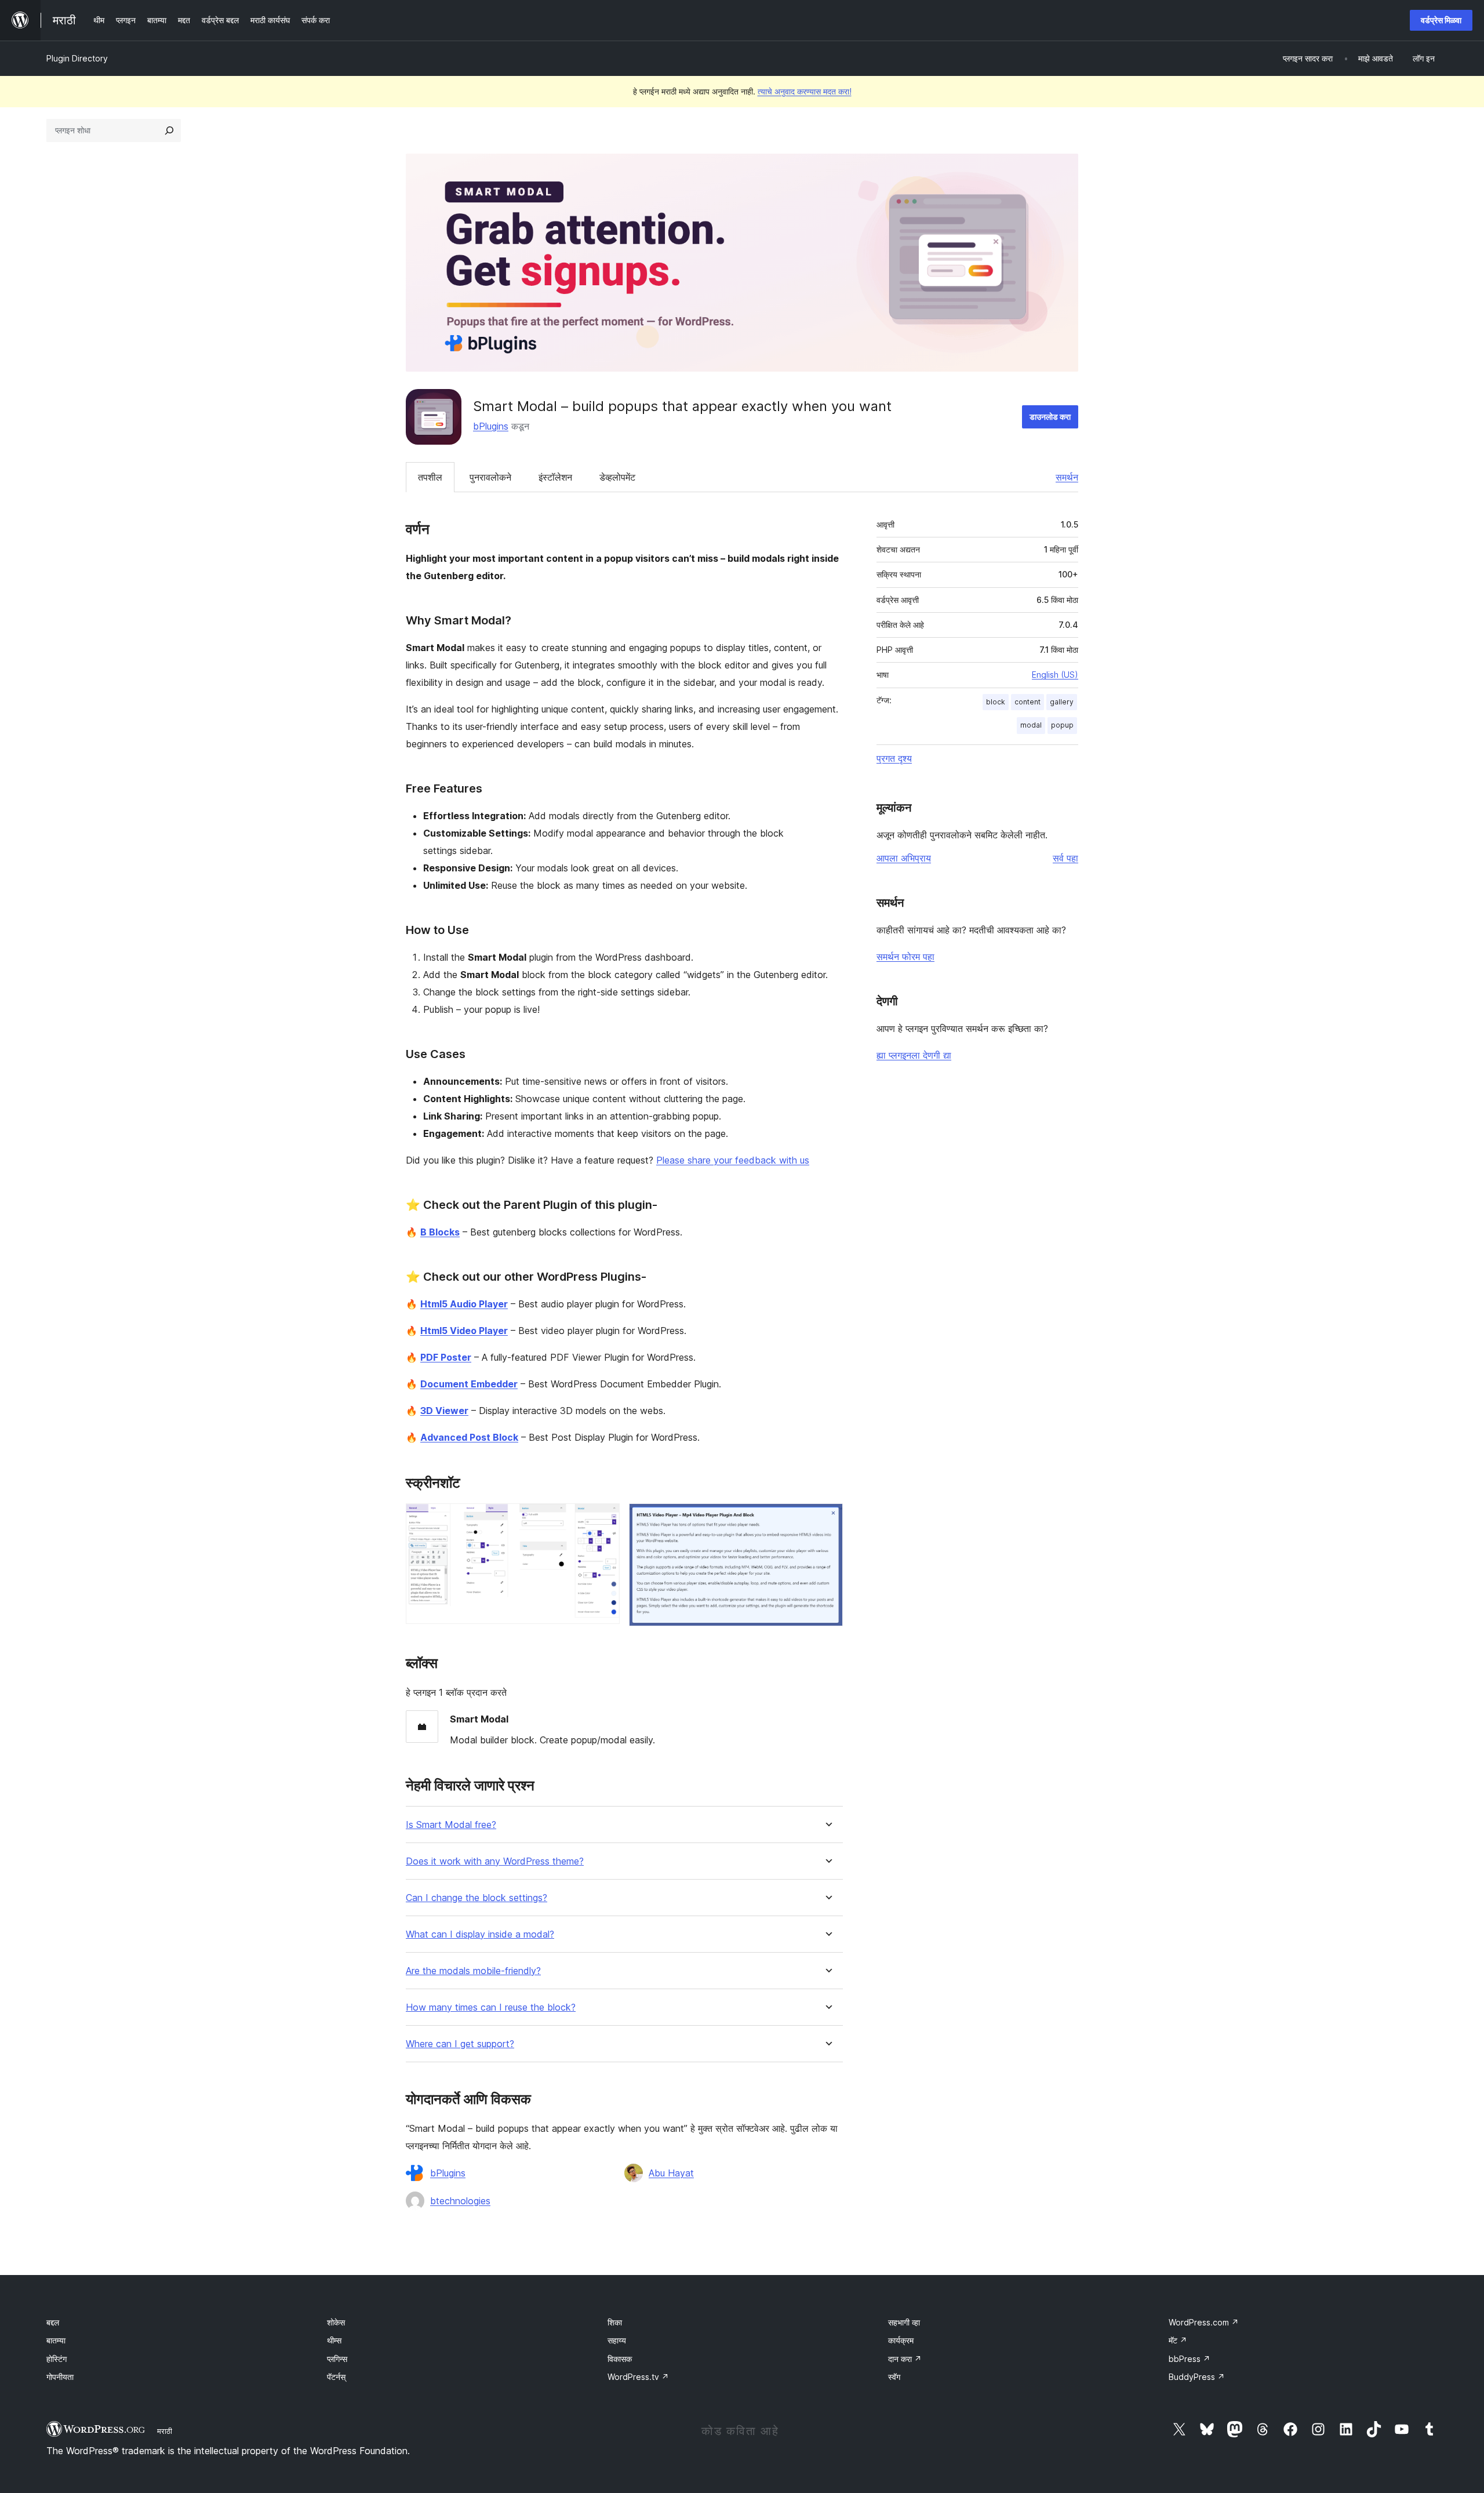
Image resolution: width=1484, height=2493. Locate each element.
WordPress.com (1204, 2322)
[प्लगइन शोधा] (169, 130)
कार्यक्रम (901, 2340)
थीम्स (334, 2340)
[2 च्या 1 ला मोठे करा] (604, 1519)
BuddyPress (1197, 2377)
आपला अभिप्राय (904, 858)
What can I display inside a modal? (480, 1934)
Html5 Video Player (464, 1331)
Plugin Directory (77, 58)
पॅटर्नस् (336, 2377)
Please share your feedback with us (733, 1160)
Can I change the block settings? (477, 1898)
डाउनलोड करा (1050, 417)
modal (1031, 725)
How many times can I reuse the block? (491, 2007)
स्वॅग (894, 2377)
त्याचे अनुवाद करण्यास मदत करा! (805, 91)
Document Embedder (469, 1384)
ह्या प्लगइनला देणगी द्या (914, 1055)
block (996, 702)
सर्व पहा (1065, 858)
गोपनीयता (60, 2377)
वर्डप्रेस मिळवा (1441, 20)
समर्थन (1067, 477)
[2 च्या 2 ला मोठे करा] (827, 1519)
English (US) (1055, 675)
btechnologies (460, 2201)
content (1027, 702)
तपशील (430, 477)
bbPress (1190, 2359)
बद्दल (53, 2322)
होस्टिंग (57, 2359)
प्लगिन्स (337, 2359)
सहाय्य (617, 2340)
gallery (1062, 702)
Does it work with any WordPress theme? (495, 1861)
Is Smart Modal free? (451, 1825)
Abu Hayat (671, 2173)
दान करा (905, 2359)
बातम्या (56, 2340)
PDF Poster (446, 1357)
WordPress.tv (638, 2377)
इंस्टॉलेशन (555, 477)
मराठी (165, 2431)
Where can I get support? (460, 2044)
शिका (615, 2322)
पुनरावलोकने (490, 477)
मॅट (1178, 2340)
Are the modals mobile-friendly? (473, 1971)
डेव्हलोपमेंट (617, 477)
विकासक (620, 2359)
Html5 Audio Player (464, 1304)
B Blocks (440, 1232)
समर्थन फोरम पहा (905, 957)
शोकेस (336, 2322)
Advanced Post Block (469, 1437)
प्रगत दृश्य (894, 758)
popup (1062, 725)
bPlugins (491, 426)
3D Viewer (444, 1411)
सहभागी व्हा (904, 2322)
